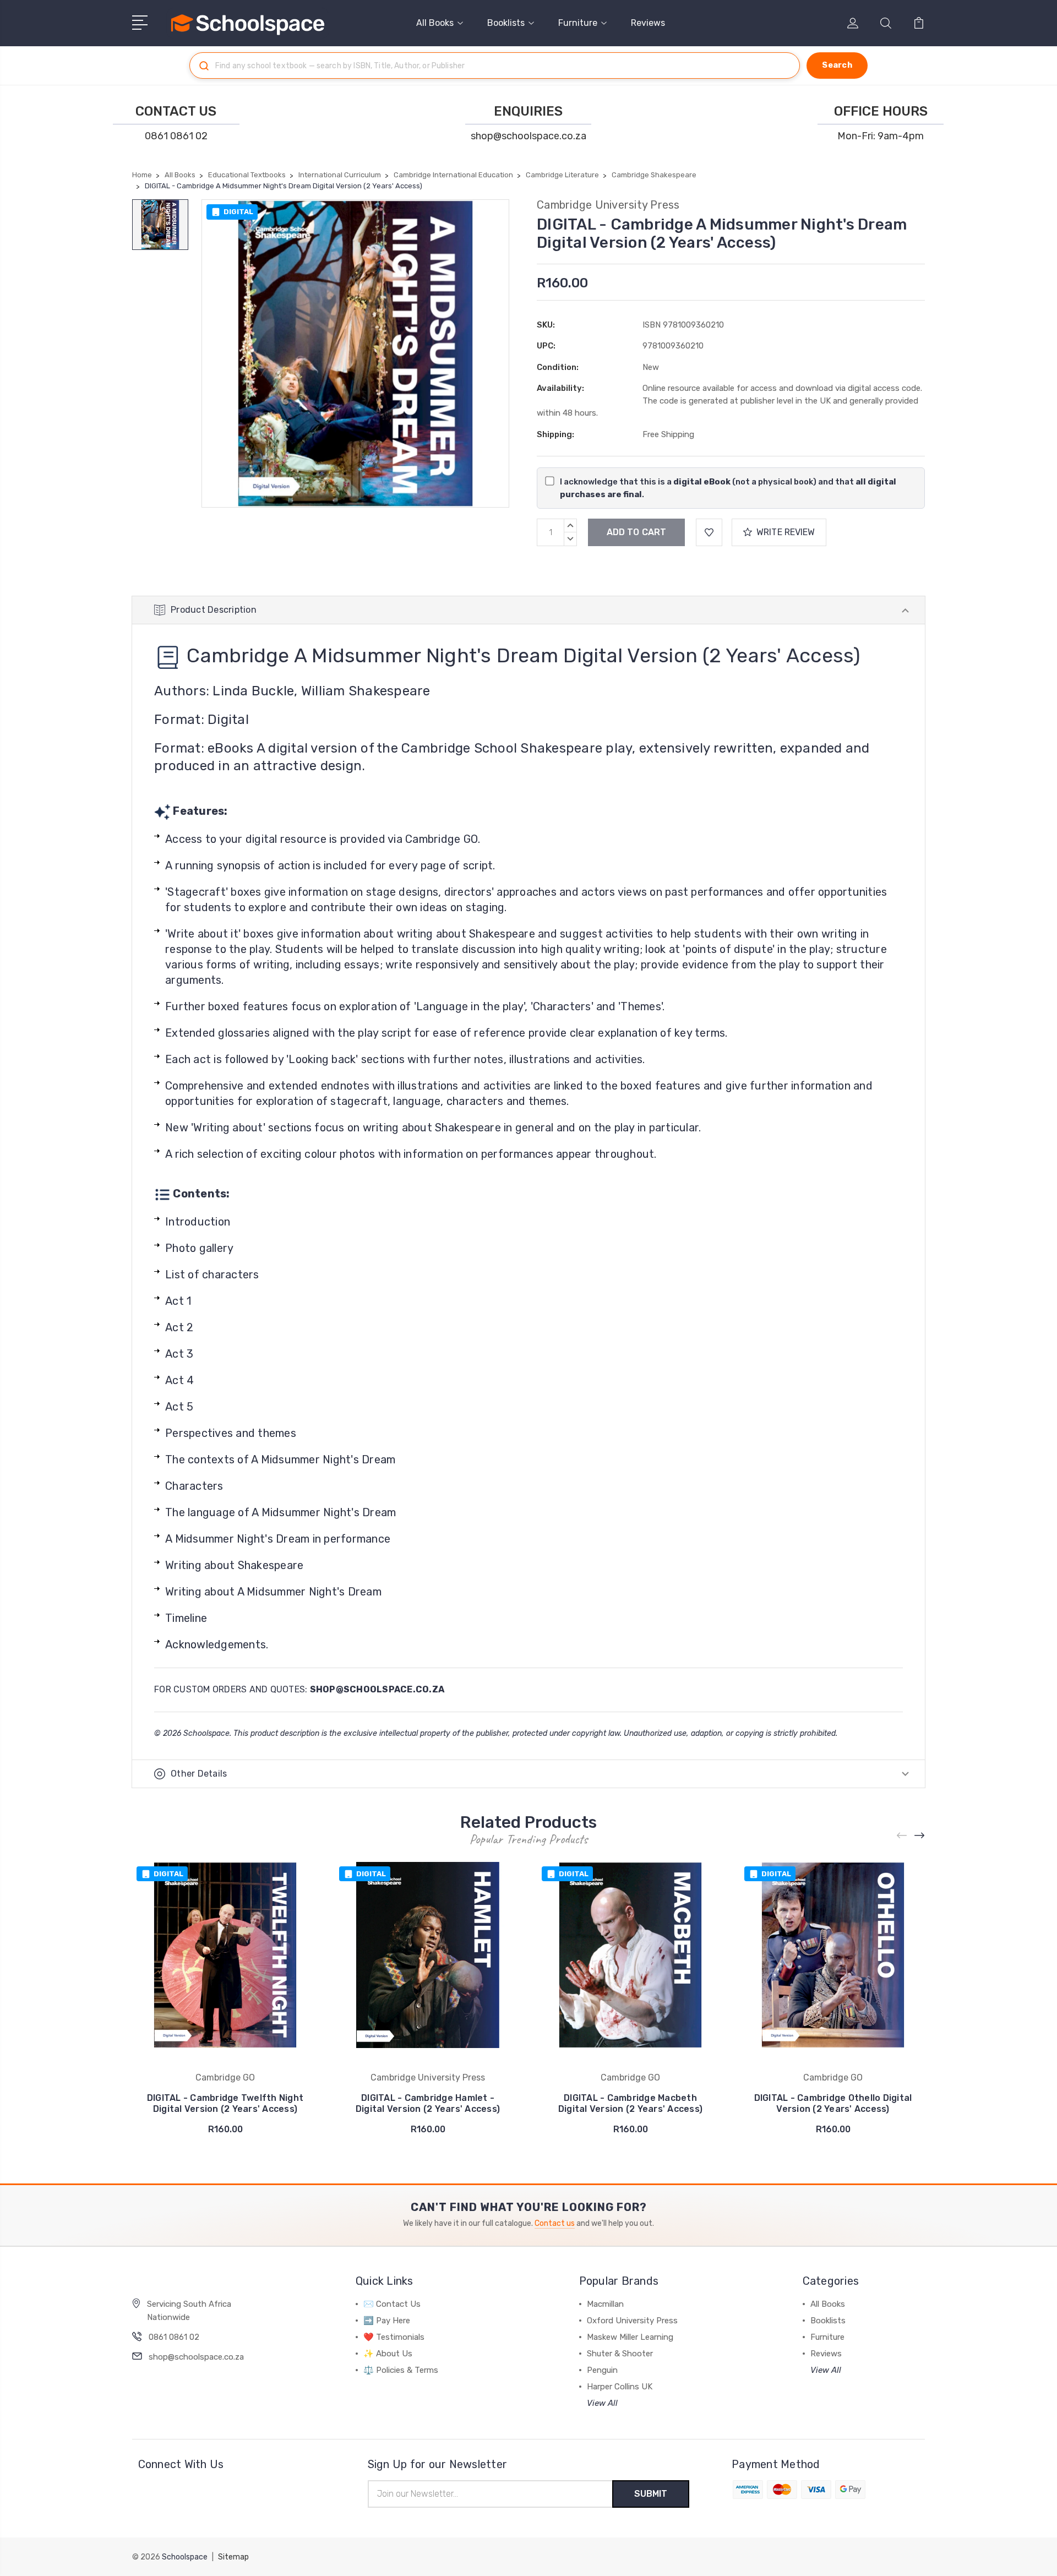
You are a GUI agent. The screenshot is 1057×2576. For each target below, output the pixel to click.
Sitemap (233, 2557)
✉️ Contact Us (392, 2304)
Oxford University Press (632, 2321)
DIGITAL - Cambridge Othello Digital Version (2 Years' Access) (833, 2103)
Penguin (602, 2370)
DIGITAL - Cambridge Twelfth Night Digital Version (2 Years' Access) (225, 2103)
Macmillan (605, 2304)
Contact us (555, 2223)
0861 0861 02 (176, 136)
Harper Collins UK (620, 2387)
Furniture (578, 23)
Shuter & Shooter (620, 2354)
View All (602, 2403)
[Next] (920, 1836)
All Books (435, 23)
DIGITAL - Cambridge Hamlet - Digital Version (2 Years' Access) (428, 2103)
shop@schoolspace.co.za (528, 136)
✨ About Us (388, 2354)
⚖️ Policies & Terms (401, 2370)
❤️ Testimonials (394, 2337)
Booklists (506, 23)
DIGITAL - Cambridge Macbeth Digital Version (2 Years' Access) (630, 2103)
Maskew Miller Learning (630, 2337)
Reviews (648, 23)
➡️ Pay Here (387, 2321)
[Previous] (902, 1836)
